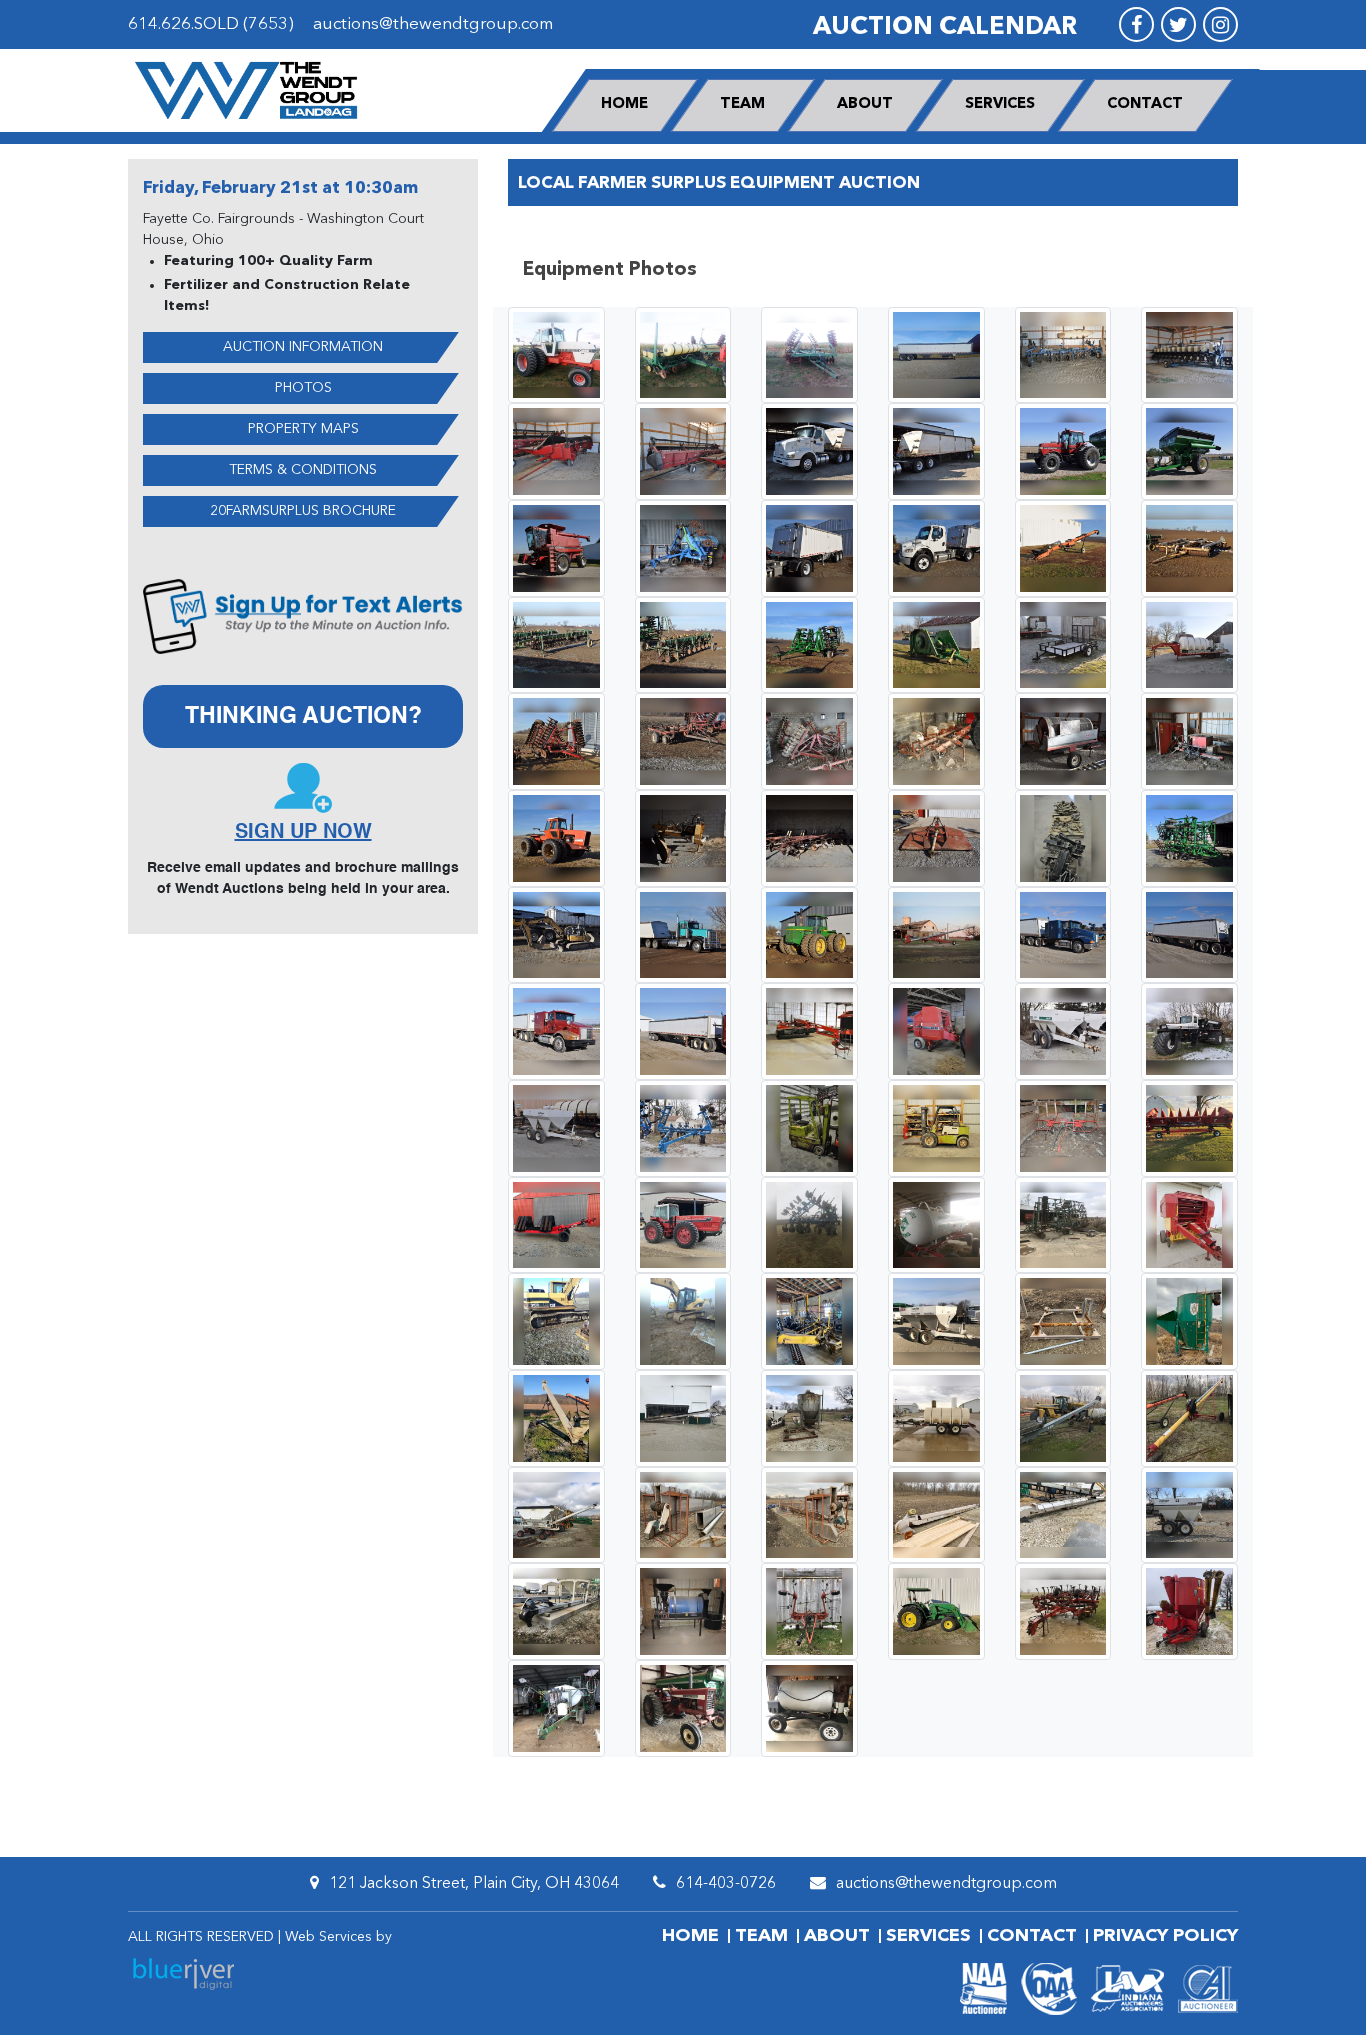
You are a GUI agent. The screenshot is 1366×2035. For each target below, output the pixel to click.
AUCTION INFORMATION (303, 347)
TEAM (742, 104)
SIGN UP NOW (303, 833)
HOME (624, 104)
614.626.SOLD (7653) (211, 24)
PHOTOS (303, 388)
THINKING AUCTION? (303, 716)
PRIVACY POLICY (1165, 1936)
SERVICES (1000, 104)
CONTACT (1145, 104)
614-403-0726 (726, 1884)
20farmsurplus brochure (303, 511)
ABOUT (865, 104)
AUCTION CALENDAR (945, 27)
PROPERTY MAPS (303, 429)
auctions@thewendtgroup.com (433, 24)
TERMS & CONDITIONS (303, 470)
